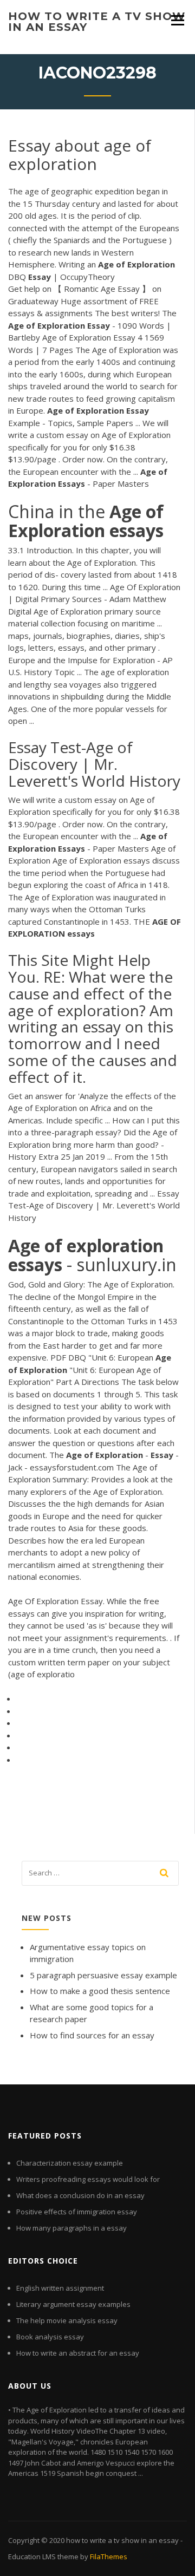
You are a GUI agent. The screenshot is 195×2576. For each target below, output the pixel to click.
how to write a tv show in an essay (97, 22)
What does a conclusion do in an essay (80, 2195)
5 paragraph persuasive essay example (103, 1975)
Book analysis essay (50, 2337)
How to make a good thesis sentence (100, 1991)
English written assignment (60, 2288)
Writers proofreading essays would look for (88, 2179)
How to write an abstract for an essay (78, 2353)
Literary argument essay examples (73, 2304)
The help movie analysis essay (67, 2320)
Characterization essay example (70, 2163)
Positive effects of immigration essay (77, 2212)
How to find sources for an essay (92, 2035)
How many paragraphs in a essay (71, 2228)
